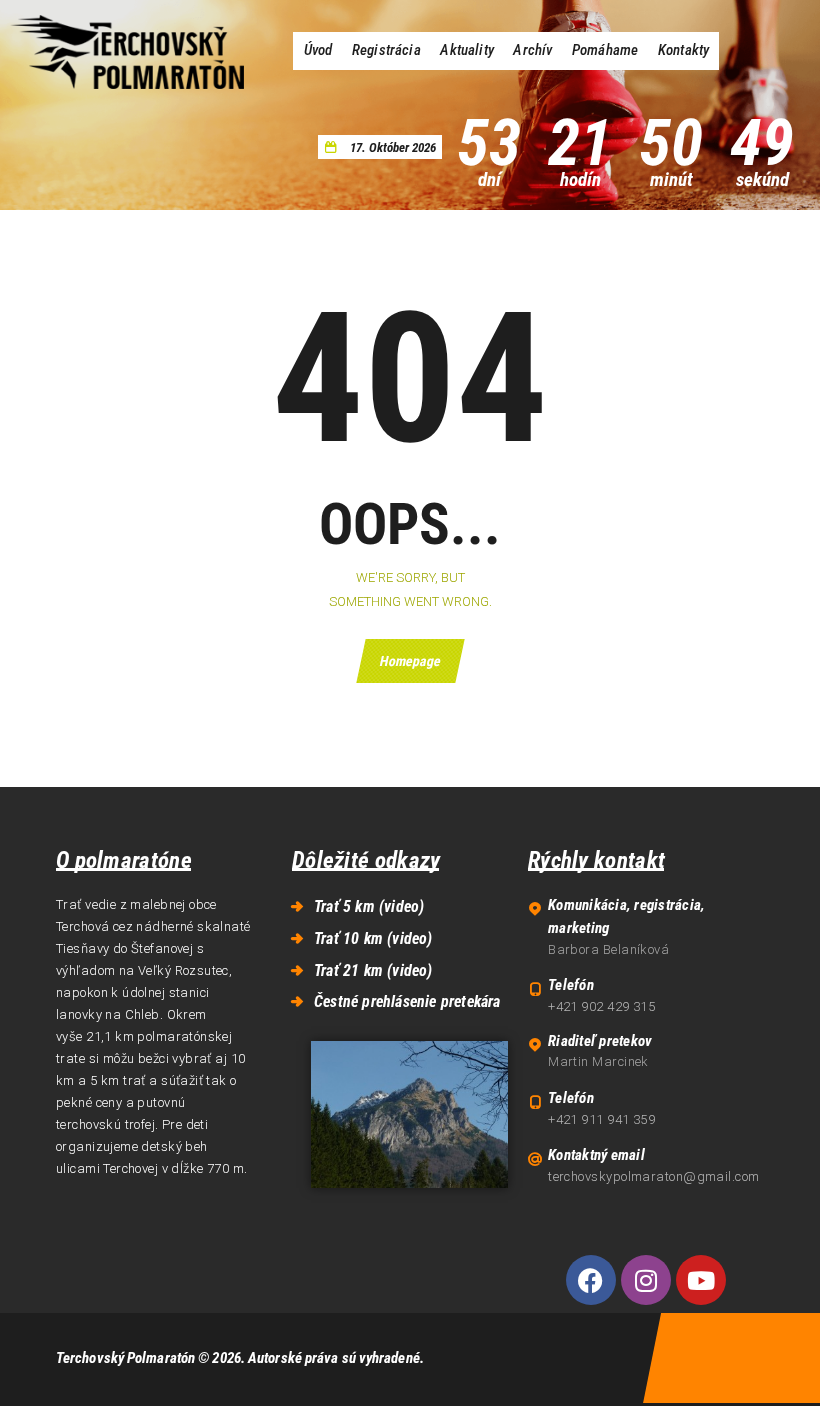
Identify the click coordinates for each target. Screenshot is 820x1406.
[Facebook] (591, 1280)
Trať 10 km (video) (373, 938)
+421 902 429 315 (601, 1006)
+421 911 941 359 (601, 1119)
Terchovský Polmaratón (125, 1358)
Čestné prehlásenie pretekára (407, 1001)
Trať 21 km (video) (373, 970)
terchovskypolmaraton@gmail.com (654, 1176)
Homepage (410, 661)
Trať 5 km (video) (369, 906)
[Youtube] (701, 1280)
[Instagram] (646, 1280)
